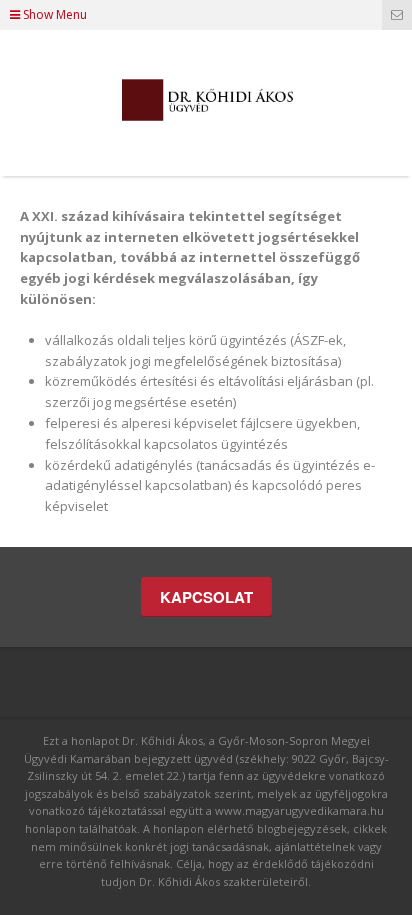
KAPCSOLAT (206, 597)
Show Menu (53, 14)
